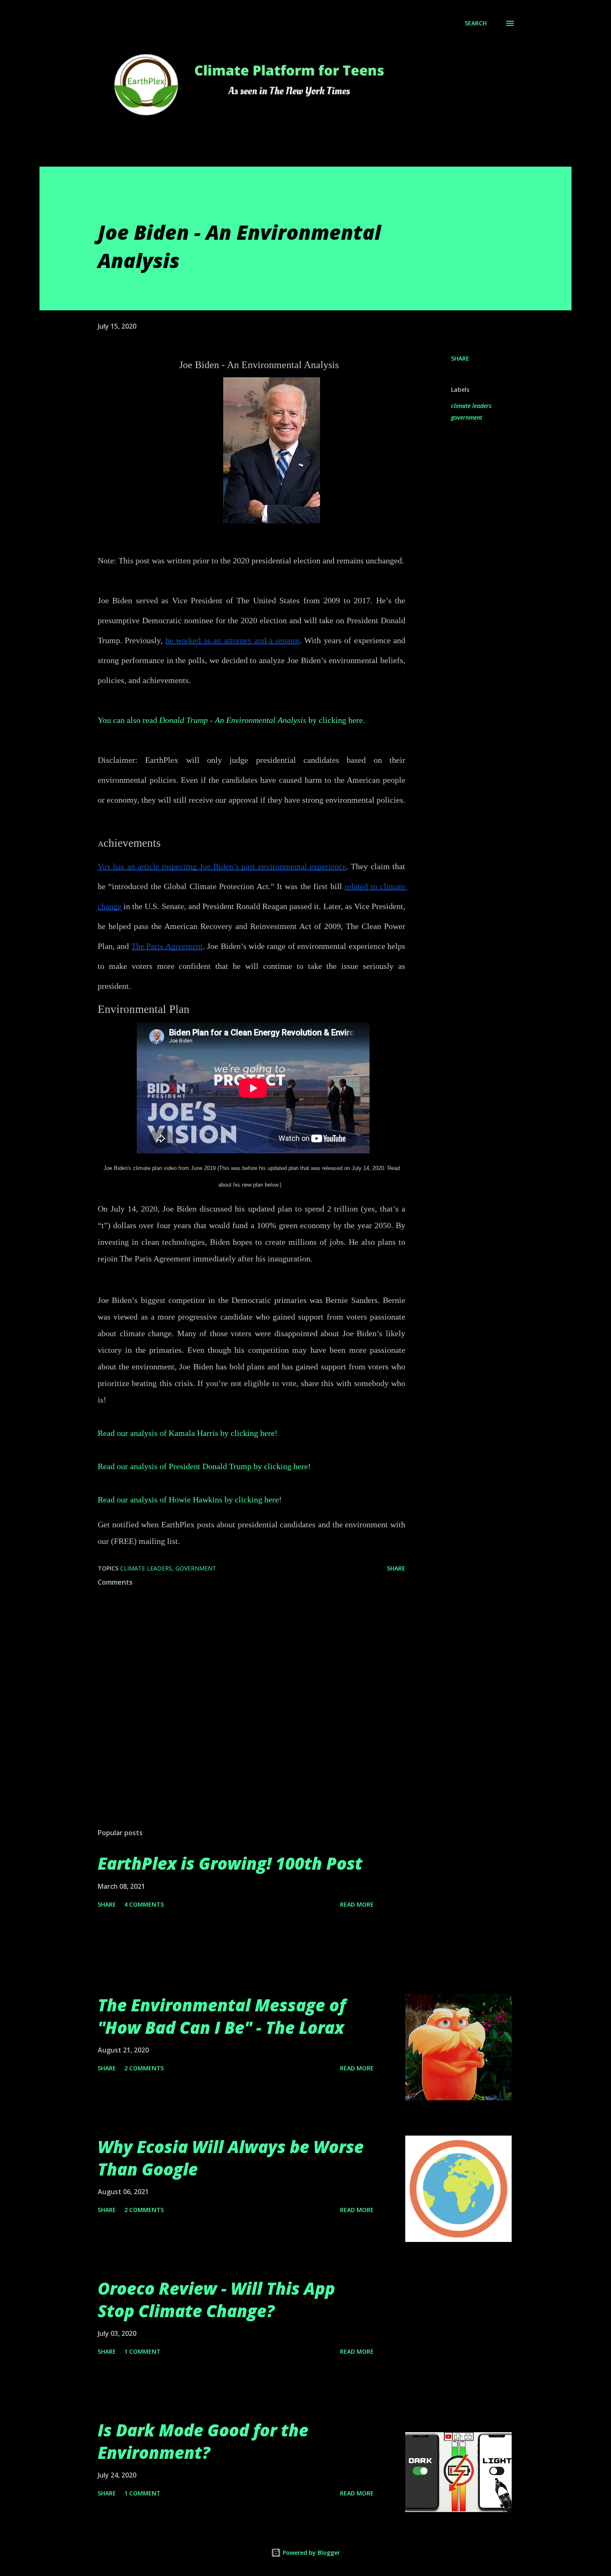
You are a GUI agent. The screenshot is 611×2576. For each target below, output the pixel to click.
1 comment (142, 2351)
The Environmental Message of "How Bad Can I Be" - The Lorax (222, 2016)
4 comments (144, 1904)
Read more (357, 1904)
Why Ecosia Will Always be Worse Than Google (231, 2158)
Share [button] (460, 358)
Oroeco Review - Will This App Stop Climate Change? (216, 2299)
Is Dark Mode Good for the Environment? (203, 2441)
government (467, 417)
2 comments (144, 2068)
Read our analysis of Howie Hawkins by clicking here (188, 1499)
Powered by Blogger (310, 2553)
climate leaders (471, 406)
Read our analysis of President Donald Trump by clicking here (203, 1466)
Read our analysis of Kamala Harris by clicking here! (188, 1433)
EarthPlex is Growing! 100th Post (230, 1863)
